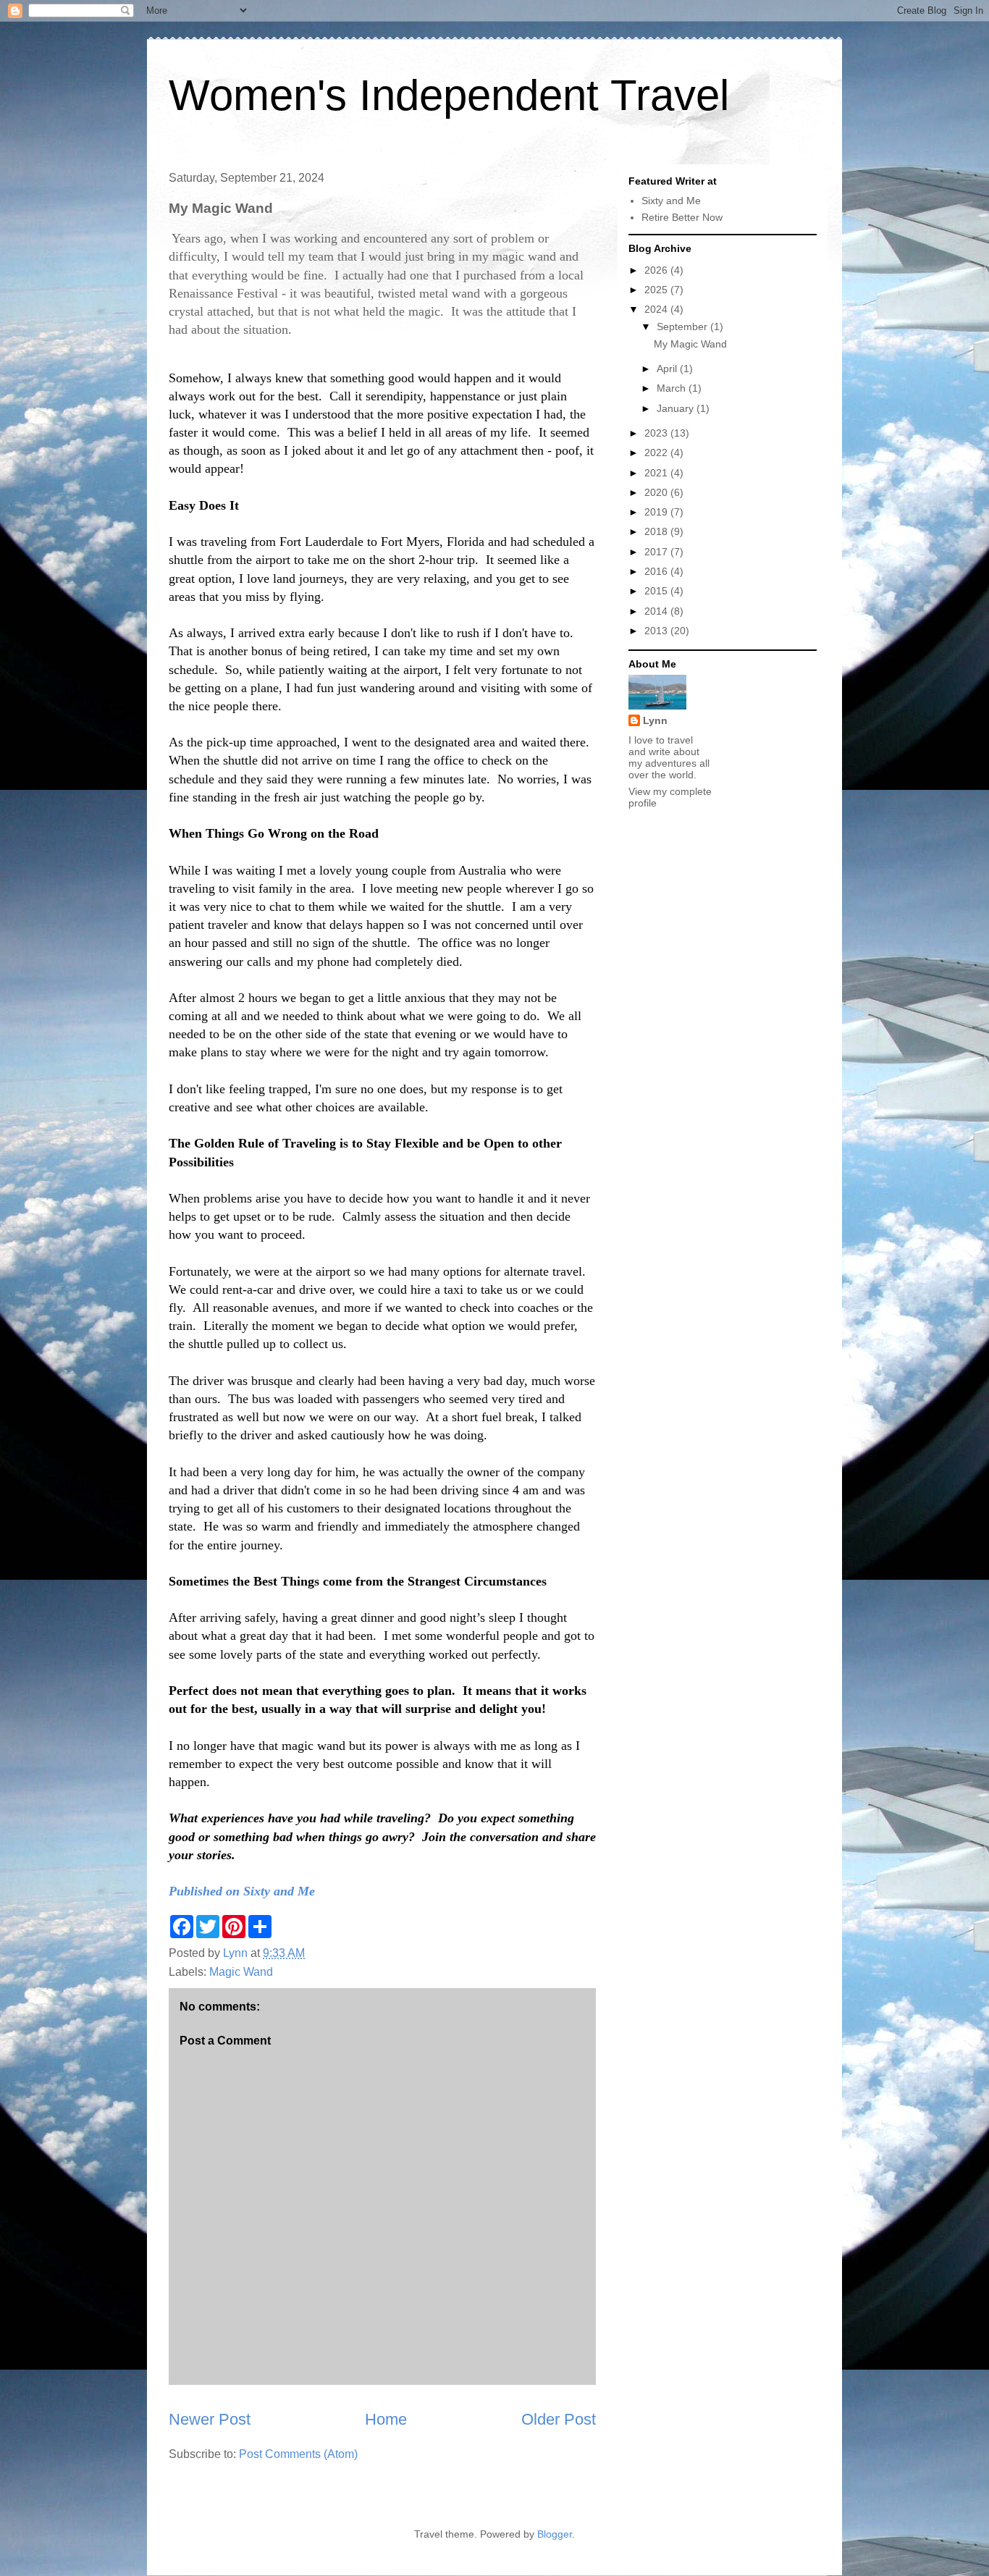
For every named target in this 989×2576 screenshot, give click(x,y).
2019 (657, 512)
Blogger (555, 2534)
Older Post (559, 2419)
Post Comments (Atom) (298, 2454)
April (668, 369)
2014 (657, 611)
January (677, 408)
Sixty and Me (671, 201)
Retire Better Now (682, 217)
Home (386, 2419)
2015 (657, 591)
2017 (657, 552)
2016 (657, 571)
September (683, 327)
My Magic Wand (690, 344)
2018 (657, 531)
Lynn (655, 720)
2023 (657, 433)
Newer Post (210, 2419)
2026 (657, 270)
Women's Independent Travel (449, 95)
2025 (657, 290)
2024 (657, 309)
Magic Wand (241, 1972)
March (673, 388)
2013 (657, 631)
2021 (657, 473)
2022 (657, 453)
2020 (657, 492)
